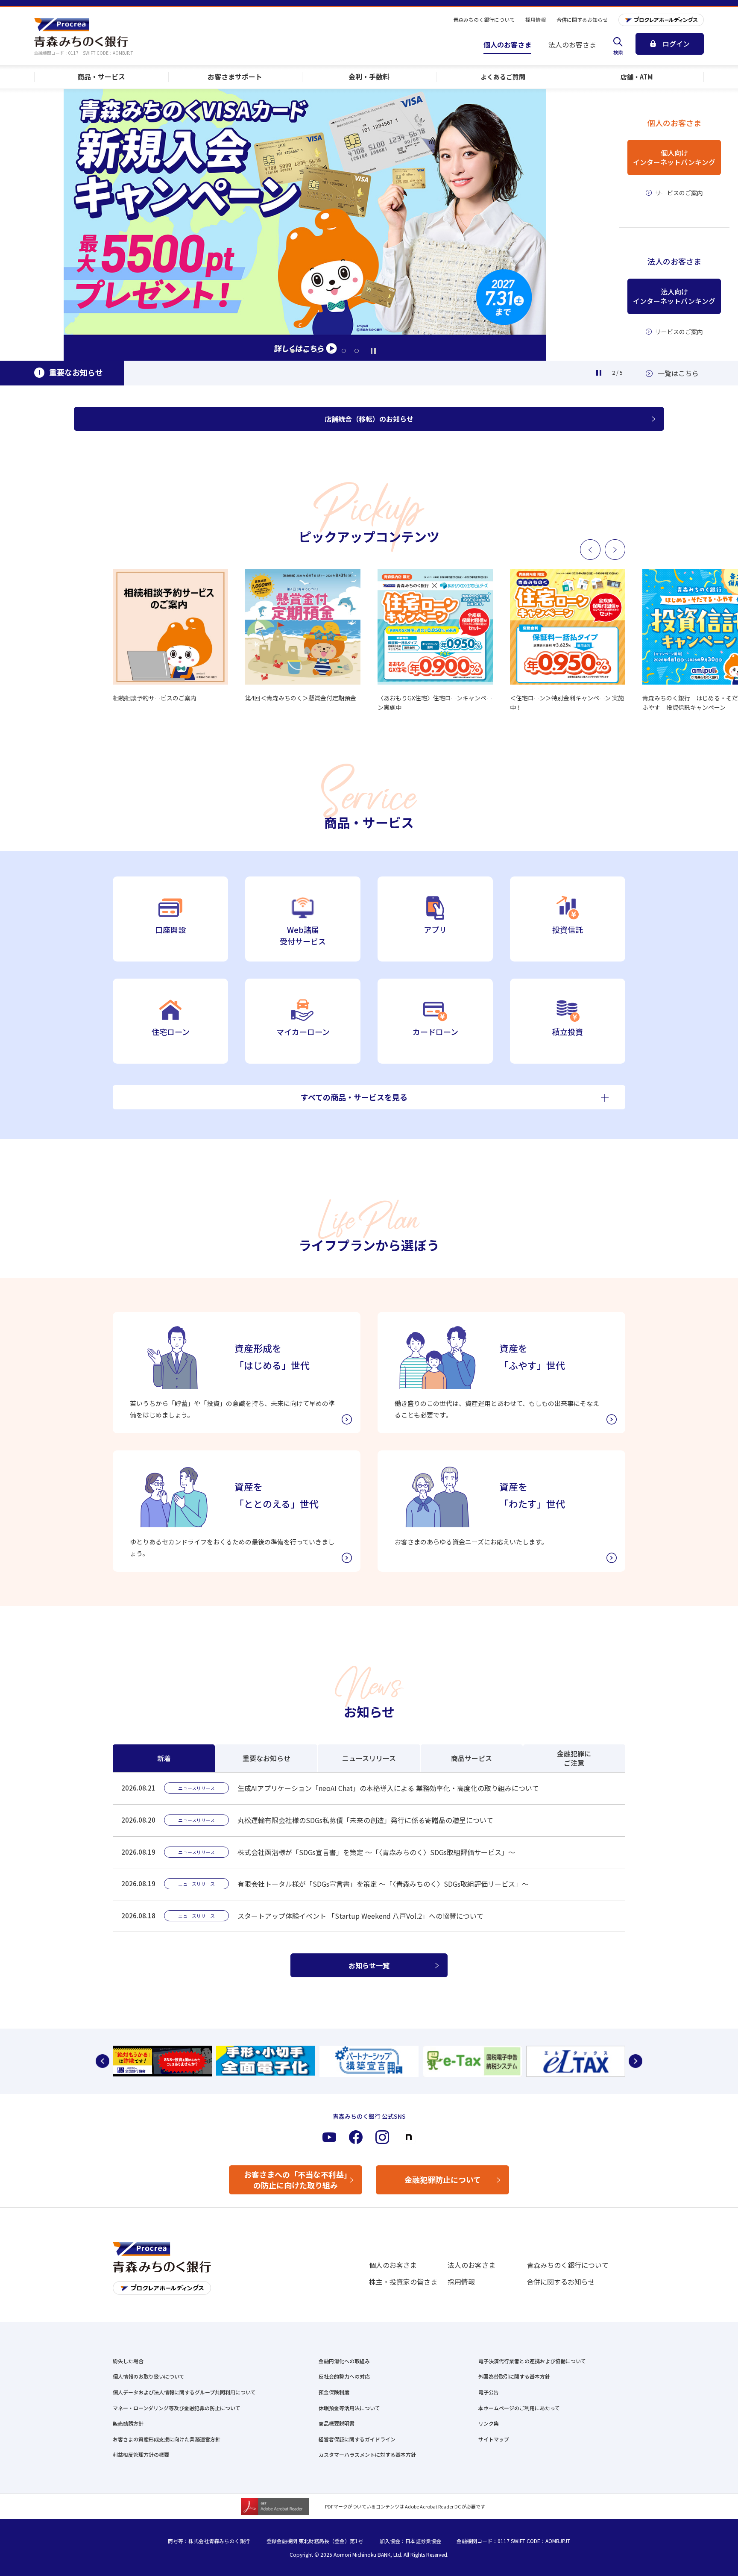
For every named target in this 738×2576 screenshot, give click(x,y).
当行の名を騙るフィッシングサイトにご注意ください (229, 374)
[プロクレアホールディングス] (661, 20)
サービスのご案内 (679, 193)
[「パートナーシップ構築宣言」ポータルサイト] (369, 2061)
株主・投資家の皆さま (403, 2282)
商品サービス (471, 1758)
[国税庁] (472, 2061)
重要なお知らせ (266, 1758)
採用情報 (461, 2282)
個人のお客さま (393, 2265)
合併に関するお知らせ (561, 2282)
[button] (293, 351)
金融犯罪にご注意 (574, 1758)
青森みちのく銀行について (568, 2265)
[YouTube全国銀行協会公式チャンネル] (162, 2061)
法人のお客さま (471, 2265)
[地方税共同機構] (576, 2061)
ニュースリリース (369, 1758)
